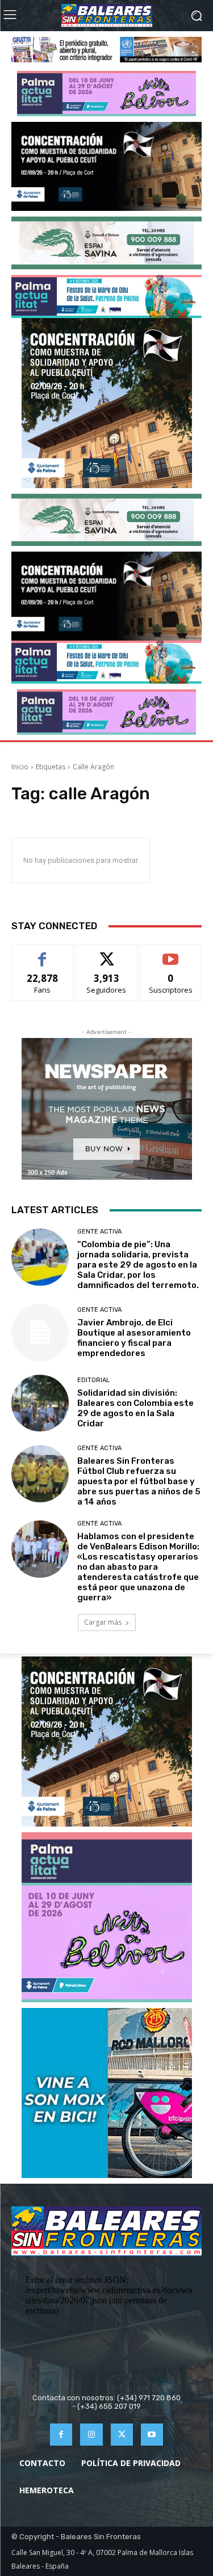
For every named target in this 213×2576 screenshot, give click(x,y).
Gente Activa (99, 1232)
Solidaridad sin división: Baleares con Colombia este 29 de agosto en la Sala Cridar (135, 1408)
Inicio (20, 767)
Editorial (93, 1380)
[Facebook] (61, 2435)
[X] (122, 2435)
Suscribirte (171, 953)
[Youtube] (152, 2435)
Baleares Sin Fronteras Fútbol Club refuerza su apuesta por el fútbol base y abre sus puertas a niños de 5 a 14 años (139, 1481)
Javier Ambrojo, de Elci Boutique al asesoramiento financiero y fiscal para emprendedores (134, 1338)
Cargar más (103, 1622)
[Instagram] (91, 2435)
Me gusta (42, 953)
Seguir (106, 953)
